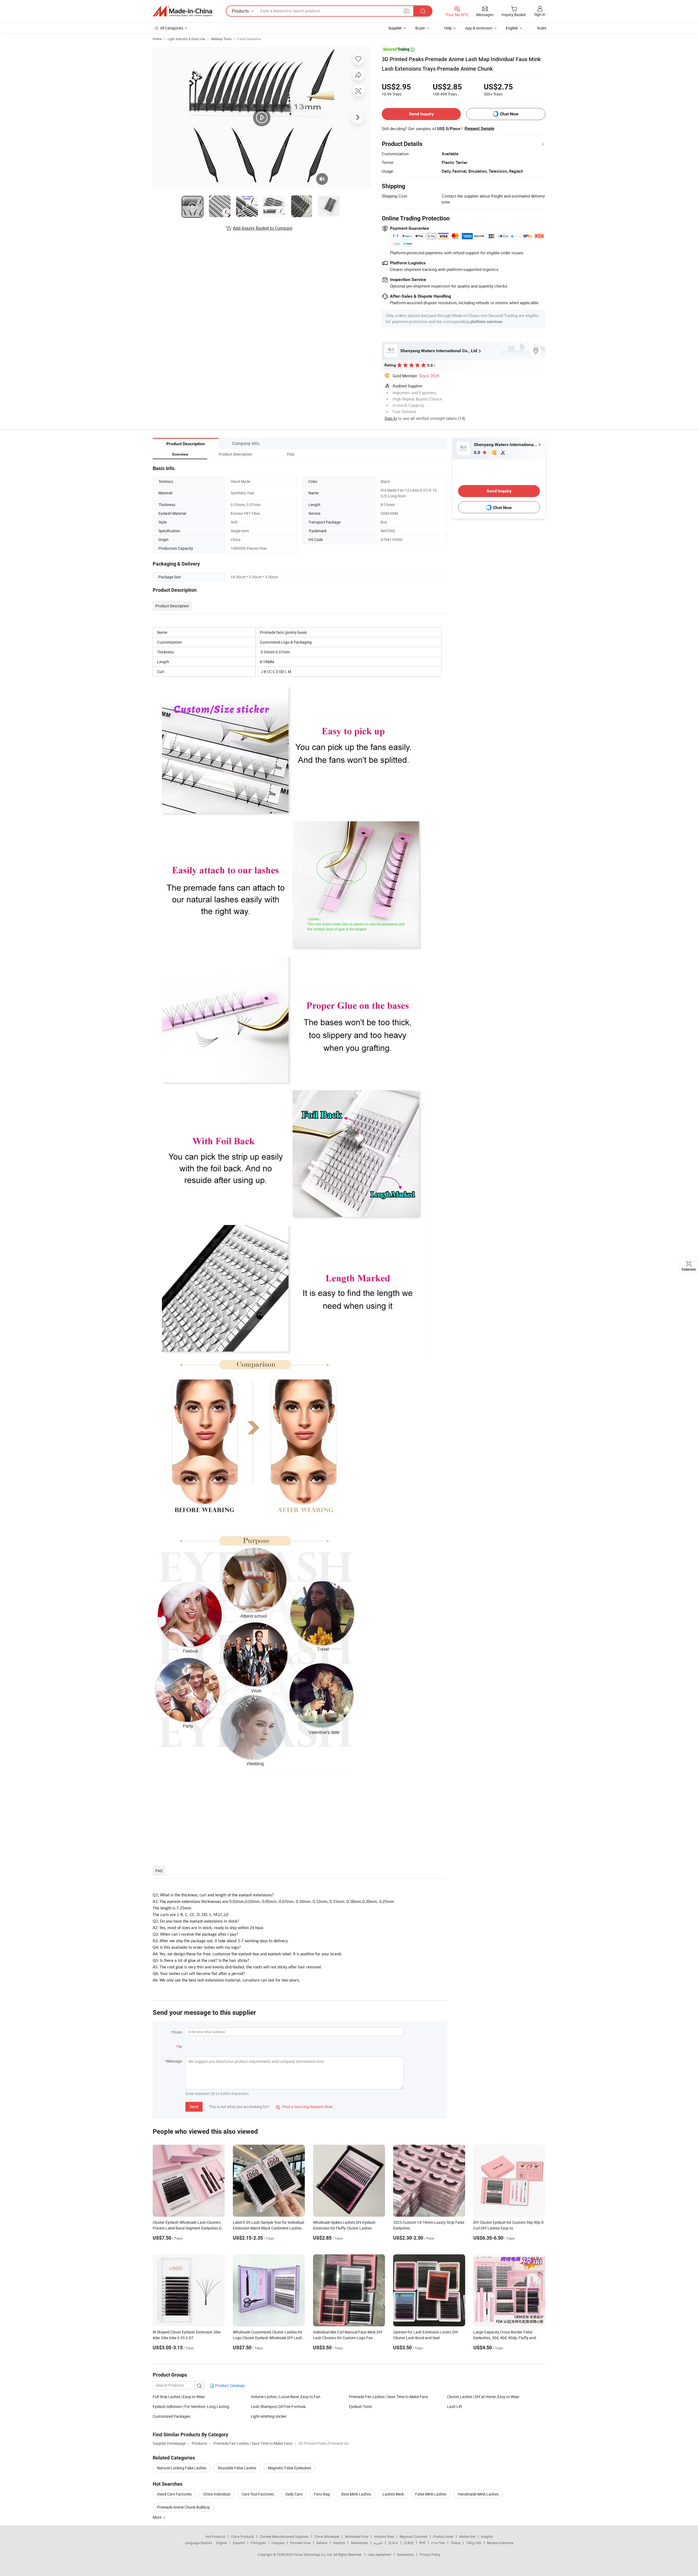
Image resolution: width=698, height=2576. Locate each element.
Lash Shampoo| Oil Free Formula (278, 2406)
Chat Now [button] (509, 114)
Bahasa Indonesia (500, 2543)
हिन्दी (422, 2543)
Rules (542, 28)
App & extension (479, 28)
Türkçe (455, 2543)
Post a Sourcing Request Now (304, 2107)
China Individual (217, 2494)
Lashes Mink (393, 2494)
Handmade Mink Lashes (478, 2494)
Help (448, 28)
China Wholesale (327, 2536)
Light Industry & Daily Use (186, 39)
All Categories (172, 28)
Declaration (405, 2554)
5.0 (478, 452)
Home (157, 39)
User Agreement (380, 2554)
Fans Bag (322, 2494)
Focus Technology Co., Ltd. (313, 2554)
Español (239, 2543)
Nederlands (359, 2543)
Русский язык (300, 2543)
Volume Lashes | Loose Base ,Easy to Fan (286, 2397)
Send (194, 2107)
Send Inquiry (421, 114)
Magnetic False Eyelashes (289, 2468)
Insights (487, 2536)
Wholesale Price (357, 2536)
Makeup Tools (221, 39)
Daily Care (294, 2494)
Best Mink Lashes (356, 2494)
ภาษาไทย (438, 2543)
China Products (242, 2536)
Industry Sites (384, 2536)
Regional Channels (413, 2536)
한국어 (393, 2543)
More (157, 2517)
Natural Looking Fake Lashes (182, 2468)
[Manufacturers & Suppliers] (182, 11)
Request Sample (479, 128)
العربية (378, 2543)
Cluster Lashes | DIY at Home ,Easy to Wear (483, 2397)
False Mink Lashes (431, 2494)
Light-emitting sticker (269, 2416)
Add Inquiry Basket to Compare (263, 228)
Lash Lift (455, 2406)
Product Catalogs (230, 2385)
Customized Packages (172, 2416)
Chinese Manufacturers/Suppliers (284, 2536)
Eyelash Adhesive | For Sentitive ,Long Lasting (191, 2406)
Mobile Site (467, 2536)
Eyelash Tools (360, 2406)
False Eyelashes (249, 39)
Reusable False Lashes (237, 2468)
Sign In (391, 418)
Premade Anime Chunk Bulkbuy (183, 2507)
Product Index (443, 2536)
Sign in (540, 14)
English (222, 2543)
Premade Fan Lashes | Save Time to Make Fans (389, 2397)
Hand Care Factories (174, 2494)
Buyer (420, 28)
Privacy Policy (430, 2554)
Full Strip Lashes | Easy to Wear (179, 2397)
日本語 (409, 2543)
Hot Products (215, 2536)
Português (258, 2543)
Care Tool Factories (258, 2494)
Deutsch (339, 2543)
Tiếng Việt (474, 2543)
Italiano (322, 2543)
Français (278, 2543)
